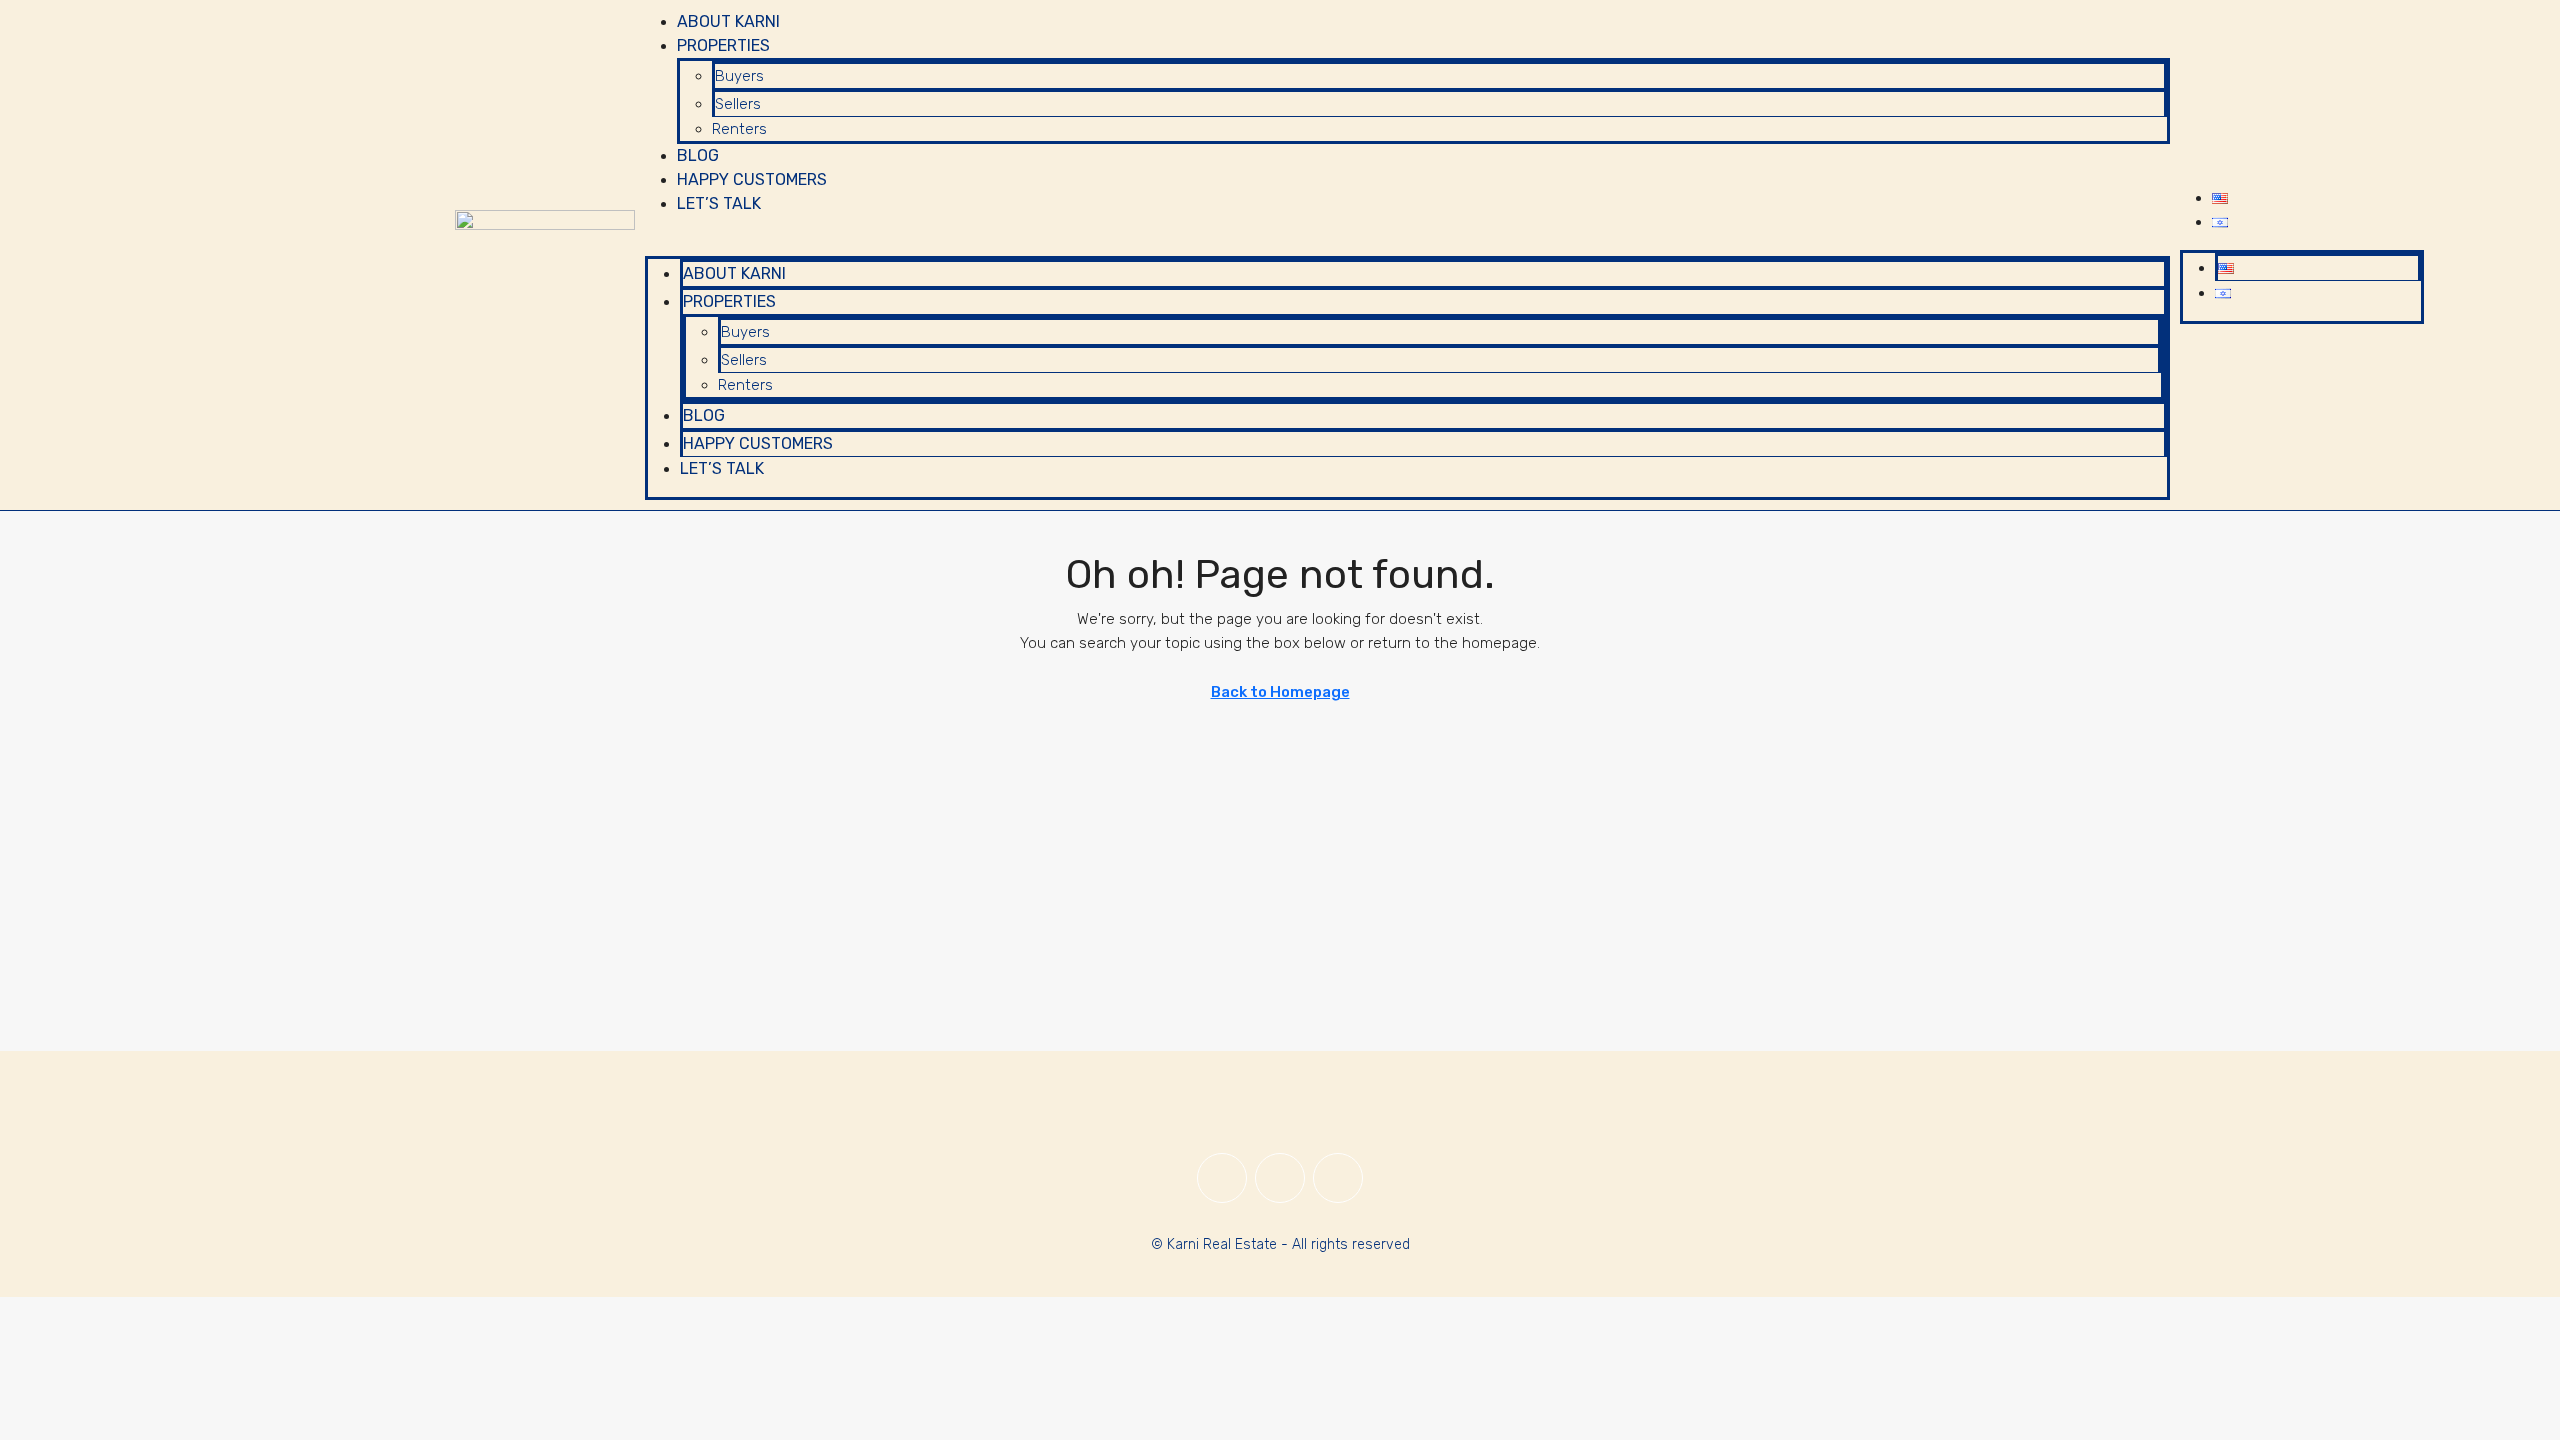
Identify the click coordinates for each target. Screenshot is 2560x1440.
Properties (723, 45)
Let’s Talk (719, 203)
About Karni (728, 21)
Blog (698, 155)
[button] (1407, 244)
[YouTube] (1338, 1178)
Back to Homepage (1280, 692)
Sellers (738, 104)
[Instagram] (1280, 1178)
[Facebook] (1222, 1178)
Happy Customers (752, 179)
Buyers (739, 76)
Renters (739, 129)
